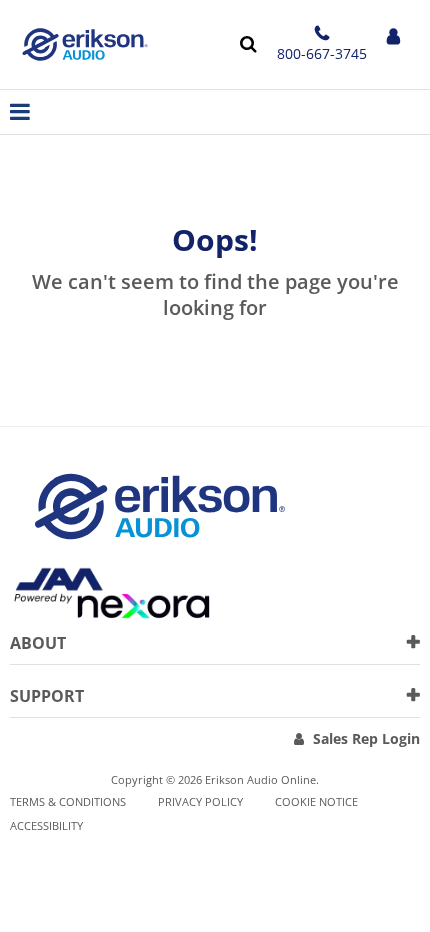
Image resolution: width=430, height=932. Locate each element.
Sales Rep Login (366, 738)
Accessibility (46, 825)
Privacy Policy (200, 801)
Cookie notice (316, 801)
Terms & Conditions (68, 801)
